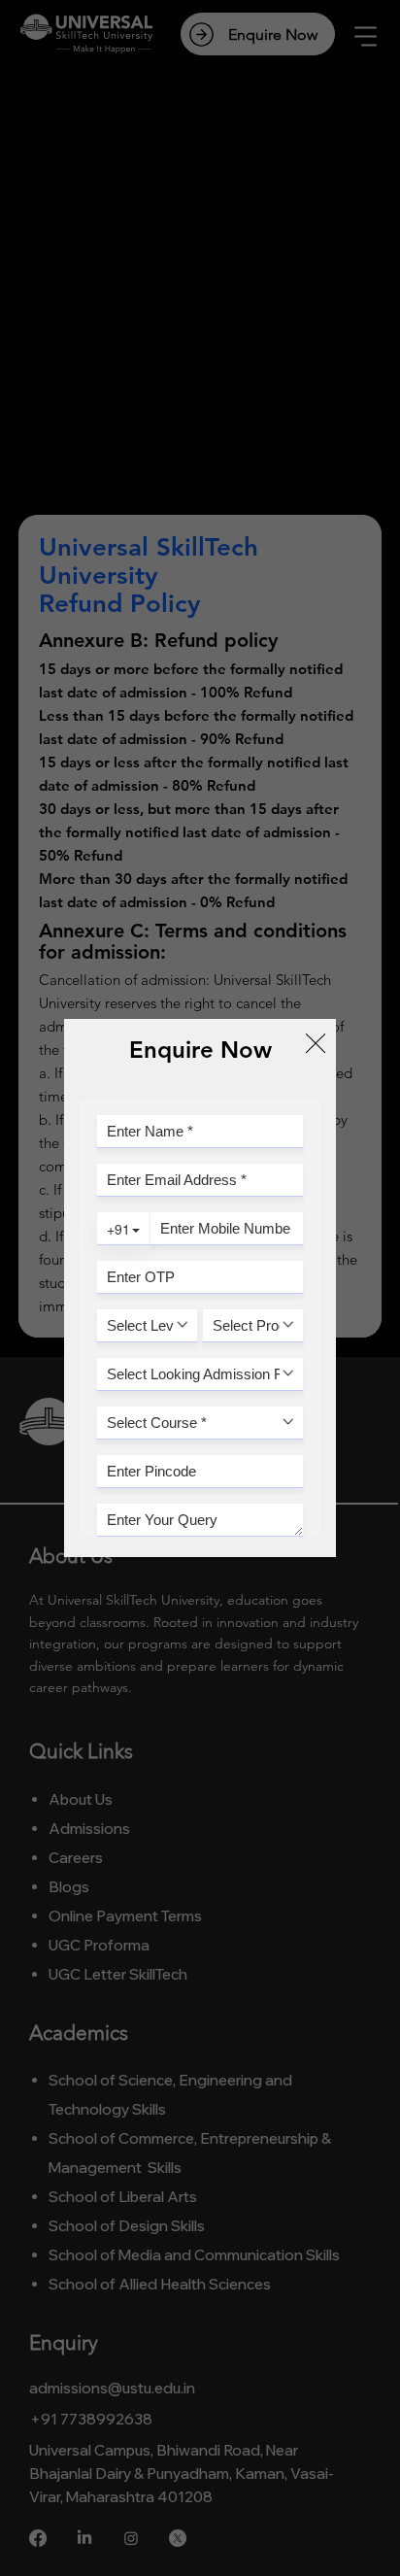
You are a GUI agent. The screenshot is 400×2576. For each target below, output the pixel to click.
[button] (316, 1044)
